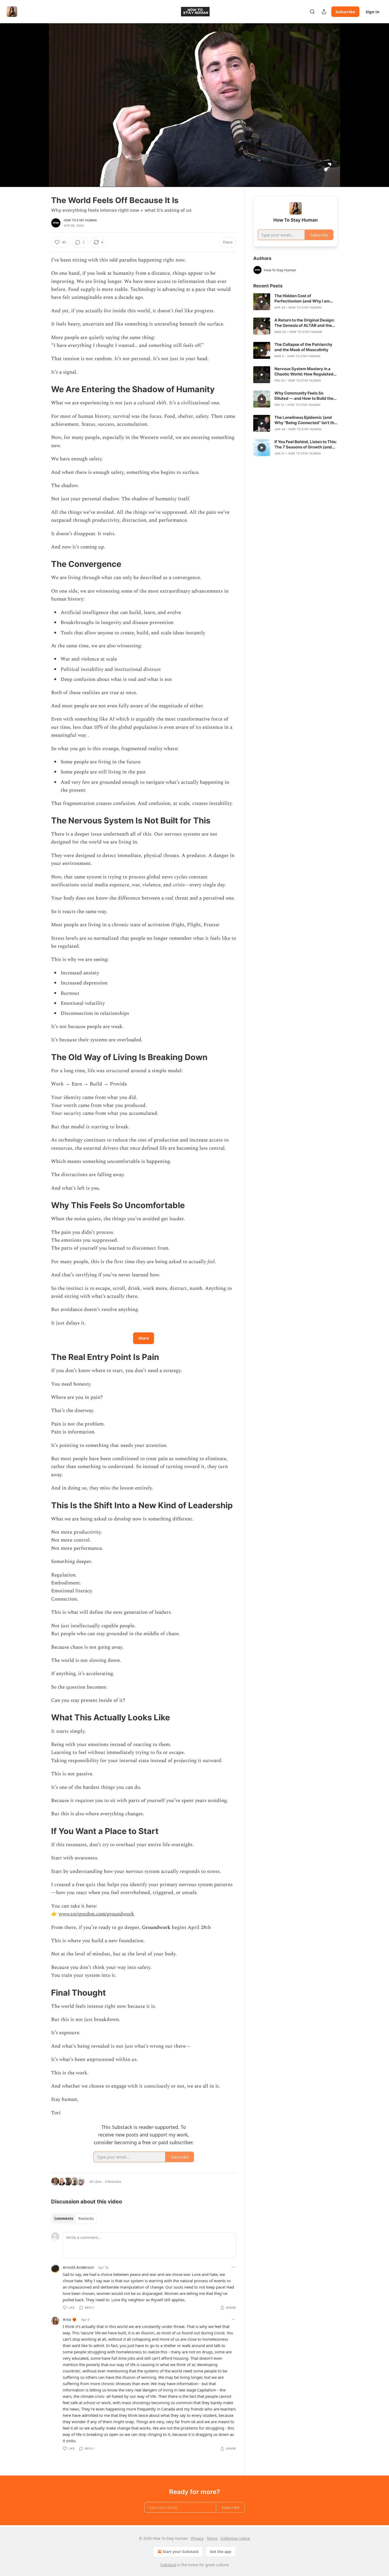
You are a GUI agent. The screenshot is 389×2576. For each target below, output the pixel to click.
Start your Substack (181, 2552)
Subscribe (345, 12)
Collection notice (235, 2538)
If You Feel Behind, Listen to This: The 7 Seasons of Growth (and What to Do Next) (306, 444)
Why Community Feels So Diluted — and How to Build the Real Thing (304, 396)
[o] (262, 302)
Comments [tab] (64, 2219)
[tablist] (74, 2219)
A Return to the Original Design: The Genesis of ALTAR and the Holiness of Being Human (304, 323)
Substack (168, 2565)
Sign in (373, 12)
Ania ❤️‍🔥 (70, 2319)
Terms (212, 2538)
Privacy (197, 2538)
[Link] (44, 389)
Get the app (221, 2552)
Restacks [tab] (86, 2219)
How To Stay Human (80, 220)
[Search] (312, 12)
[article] (296, 302)
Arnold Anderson (78, 2267)
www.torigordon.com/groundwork (96, 1914)
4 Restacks (113, 2181)
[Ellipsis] (233, 2267)
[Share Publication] (324, 12)
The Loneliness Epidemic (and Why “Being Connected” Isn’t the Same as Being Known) (306, 420)
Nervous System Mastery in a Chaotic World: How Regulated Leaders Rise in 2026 (304, 372)
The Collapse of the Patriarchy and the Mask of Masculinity (303, 347)
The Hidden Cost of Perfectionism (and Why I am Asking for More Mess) (302, 299)
